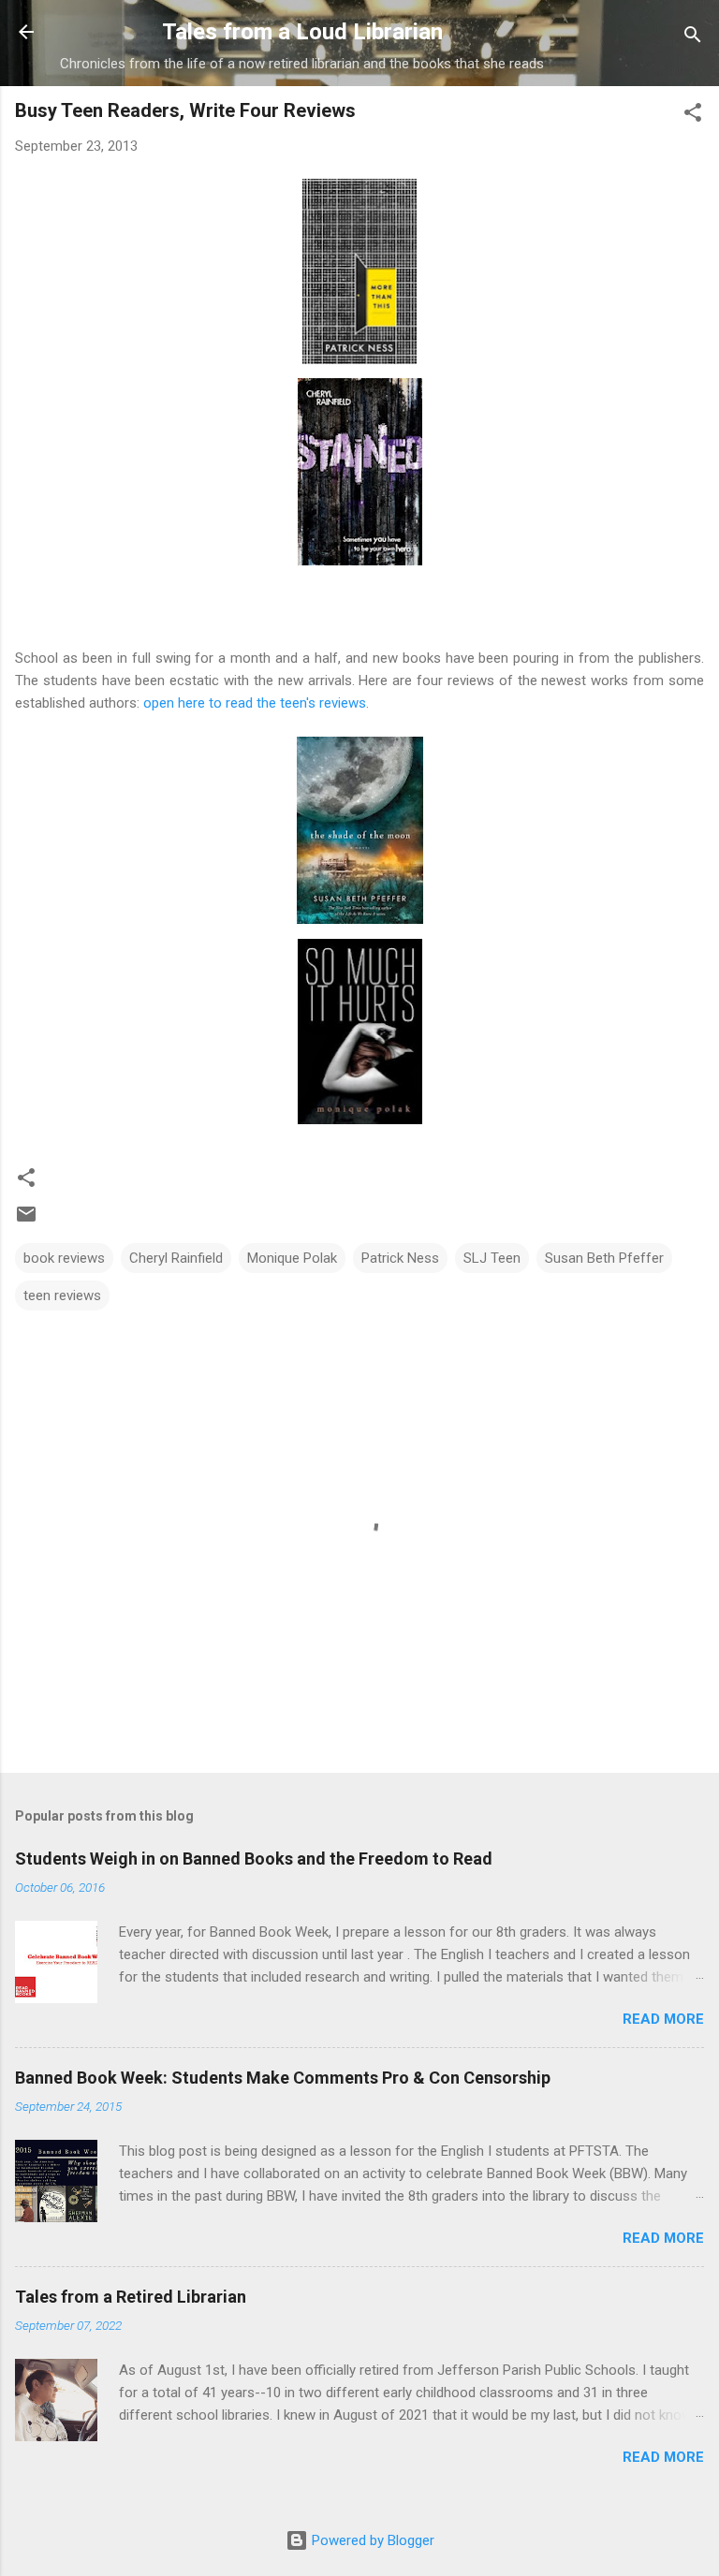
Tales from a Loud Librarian (302, 32)
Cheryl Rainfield (176, 1258)
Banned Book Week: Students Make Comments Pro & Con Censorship (283, 2078)
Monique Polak (292, 1258)
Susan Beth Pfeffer (604, 1258)
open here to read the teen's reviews (255, 703)
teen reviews (62, 1295)
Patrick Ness (400, 1258)
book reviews (64, 1258)
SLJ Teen (492, 1258)
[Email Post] (26, 1221)
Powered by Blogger (371, 2540)
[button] (693, 116)
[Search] (693, 38)
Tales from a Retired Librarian (131, 2297)
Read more (663, 2019)
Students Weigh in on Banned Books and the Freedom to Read (254, 1859)
